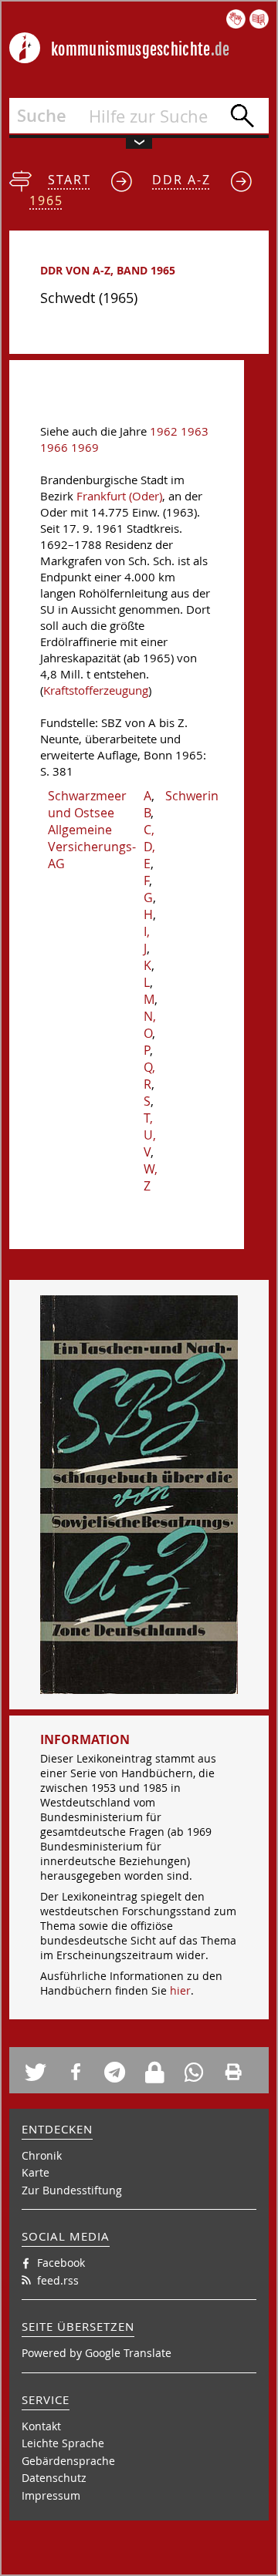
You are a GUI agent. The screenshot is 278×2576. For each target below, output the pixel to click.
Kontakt (41, 2426)
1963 (195, 431)
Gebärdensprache (68, 2461)
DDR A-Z (181, 180)
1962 (164, 431)
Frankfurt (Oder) (119, 496)
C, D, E (149, 847)
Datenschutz (54, 2478)
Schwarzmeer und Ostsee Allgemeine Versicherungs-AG (92, 830)
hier (180, 1990)
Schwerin (192, 796)
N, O (150, 1025)
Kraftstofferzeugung (96, 690)
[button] (40, 2072)
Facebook (61, 2263)
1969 (85, 448)
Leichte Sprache (63, 2443)
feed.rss (58, 2280)
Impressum (51, 2495)
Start (69, 180)
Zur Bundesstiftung (72, 2190)
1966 (54, 448)
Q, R (149, 1076)
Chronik (42, 2155)
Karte (36, 2172)
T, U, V (150, 1135)
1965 (46, 200)
